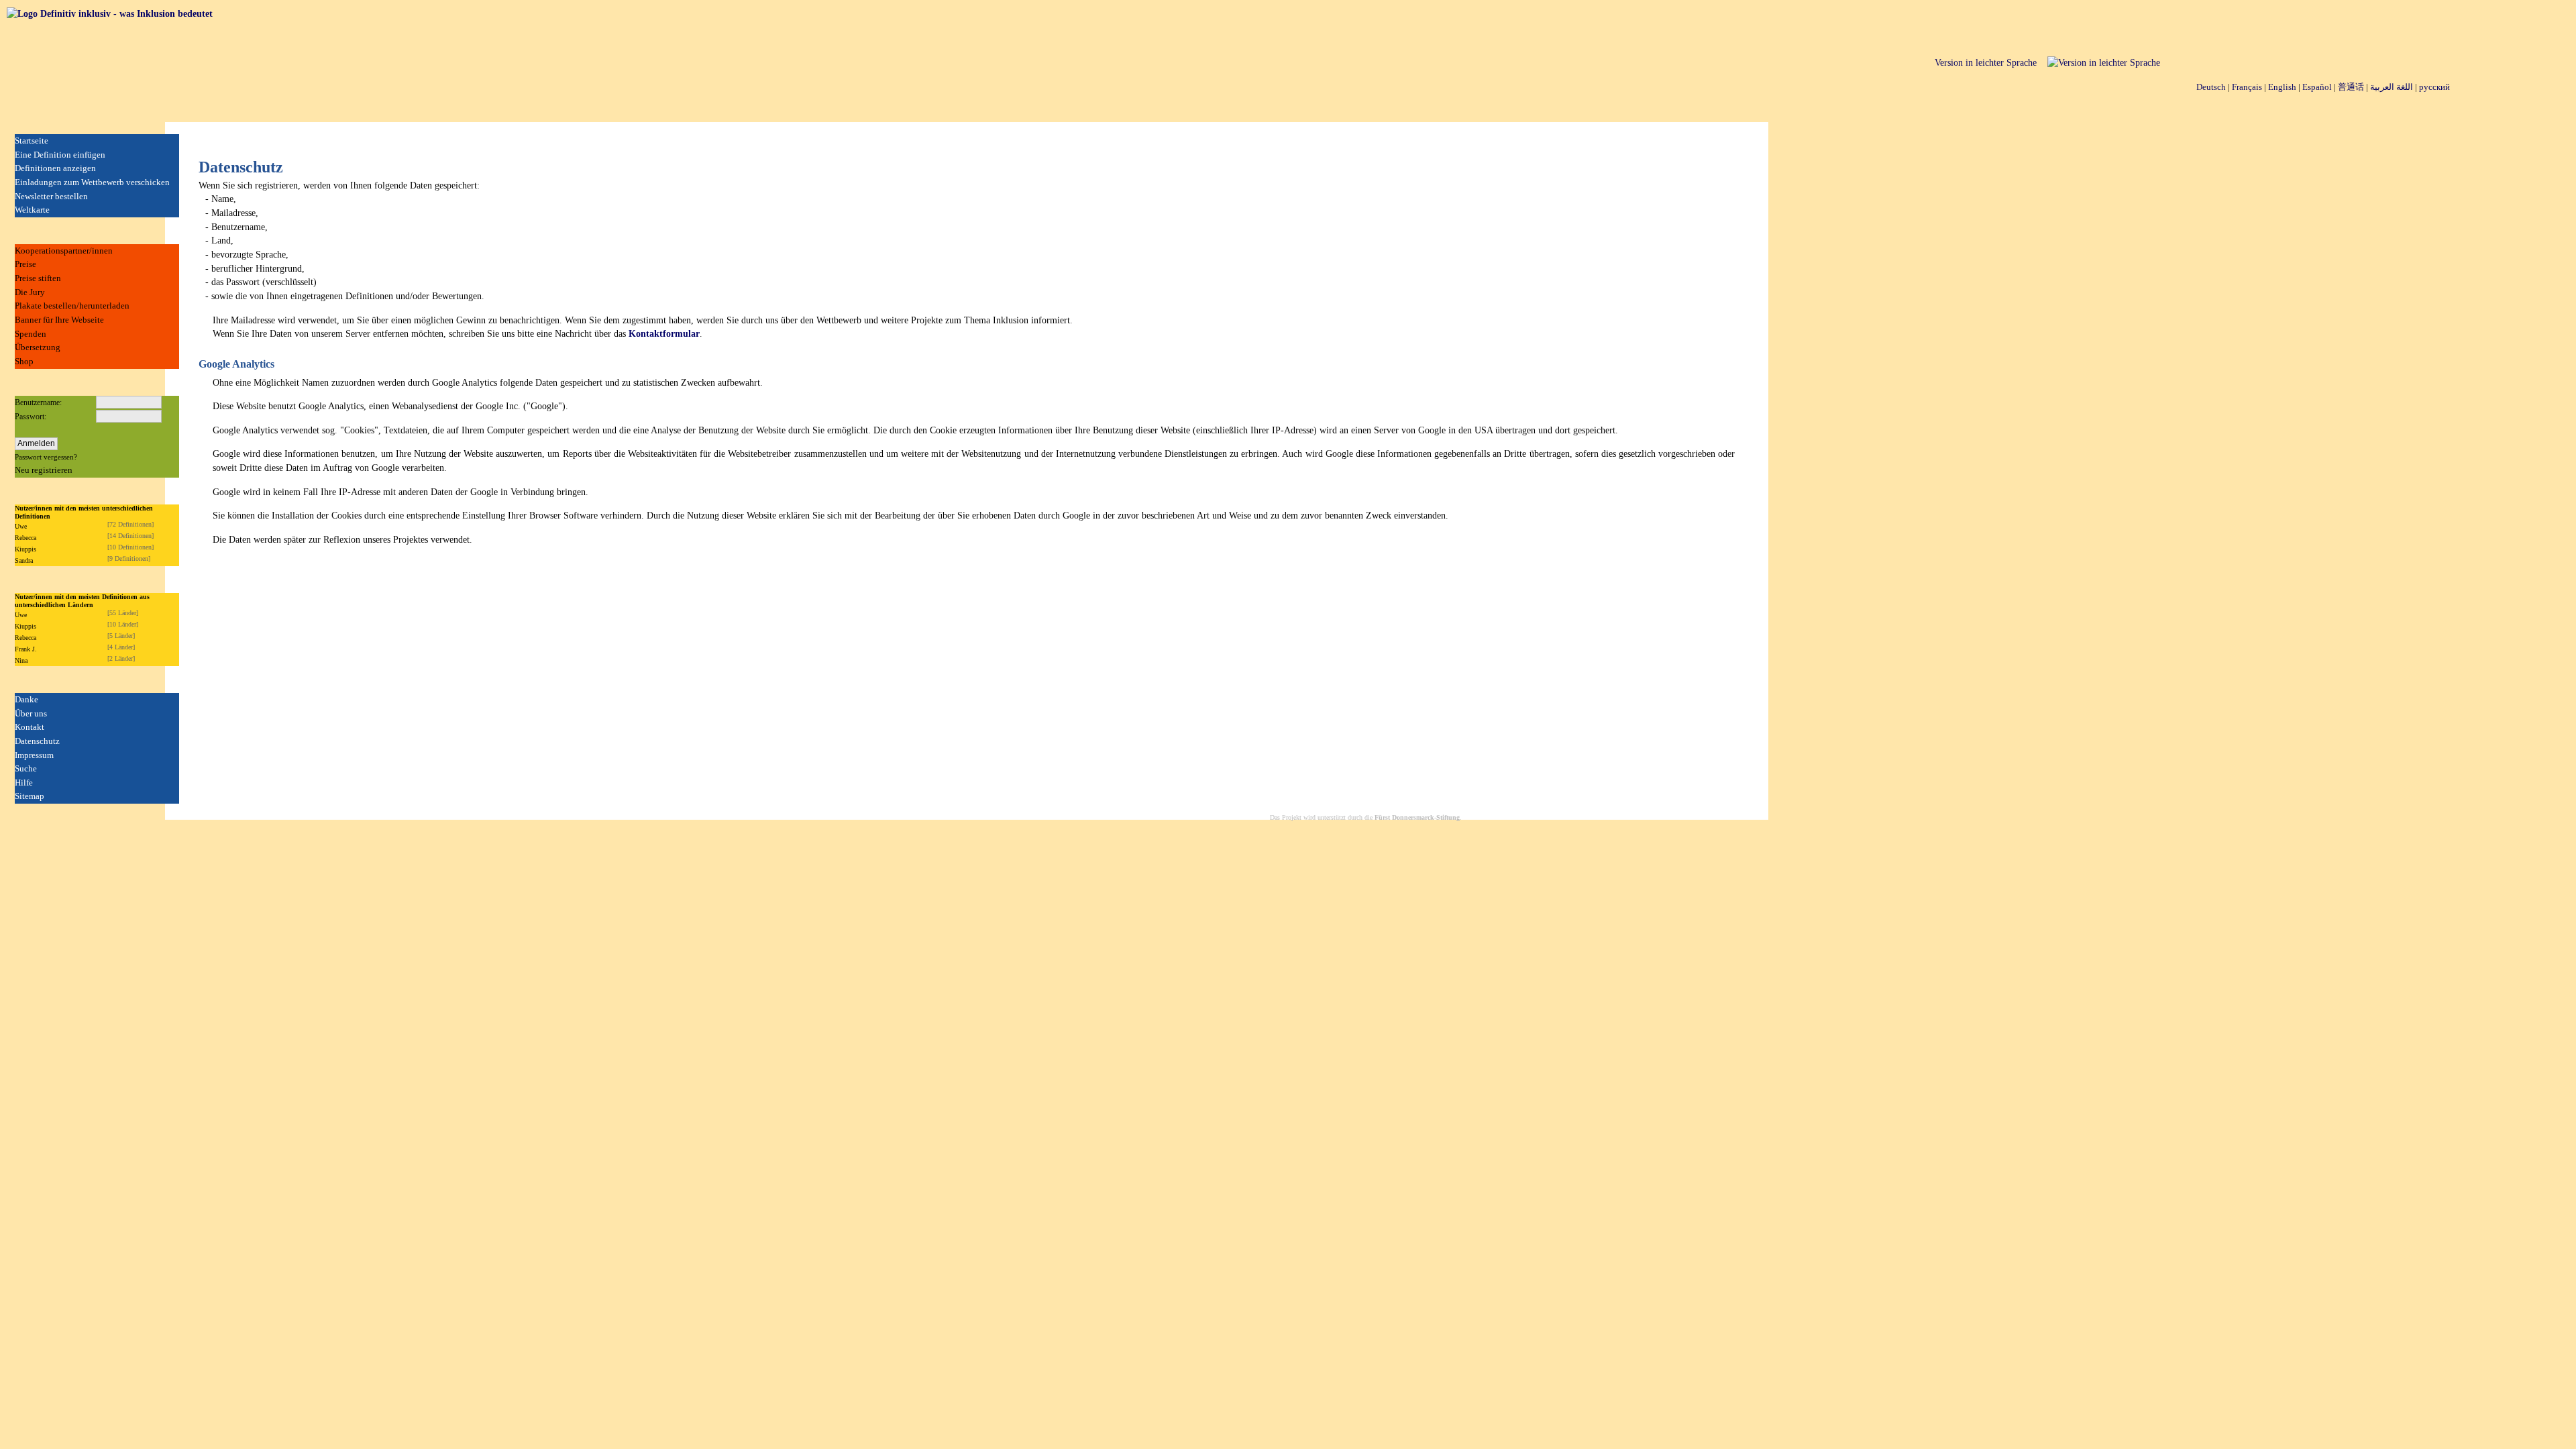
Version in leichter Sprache (1986, 63)
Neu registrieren (44, 470)
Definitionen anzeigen (55, 168)
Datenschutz (37, 741)
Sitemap (30, 796)
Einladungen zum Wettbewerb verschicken (92, 182)
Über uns (31, 713)
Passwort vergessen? (46, 457)
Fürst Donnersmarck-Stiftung (1417, 817)
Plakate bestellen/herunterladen (72, 306)
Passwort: (31, 417)
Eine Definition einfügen (60, 155)
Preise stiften (38, 278)
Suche (26, 768)
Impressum (34, 755)
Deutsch (2211, 87)
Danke (26, 699)
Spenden (31, 334)
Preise (25, 264)
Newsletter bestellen (51, 196)
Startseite (32, 141)
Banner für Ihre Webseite (59, 320)
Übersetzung (38, 347)
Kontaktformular (664, 334)
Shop (24, 361)
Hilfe (24, 783)
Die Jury (30, 292)
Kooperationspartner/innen (64, 251)
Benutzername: (38, 402)
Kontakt (30, 727)
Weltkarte (32, 210)
